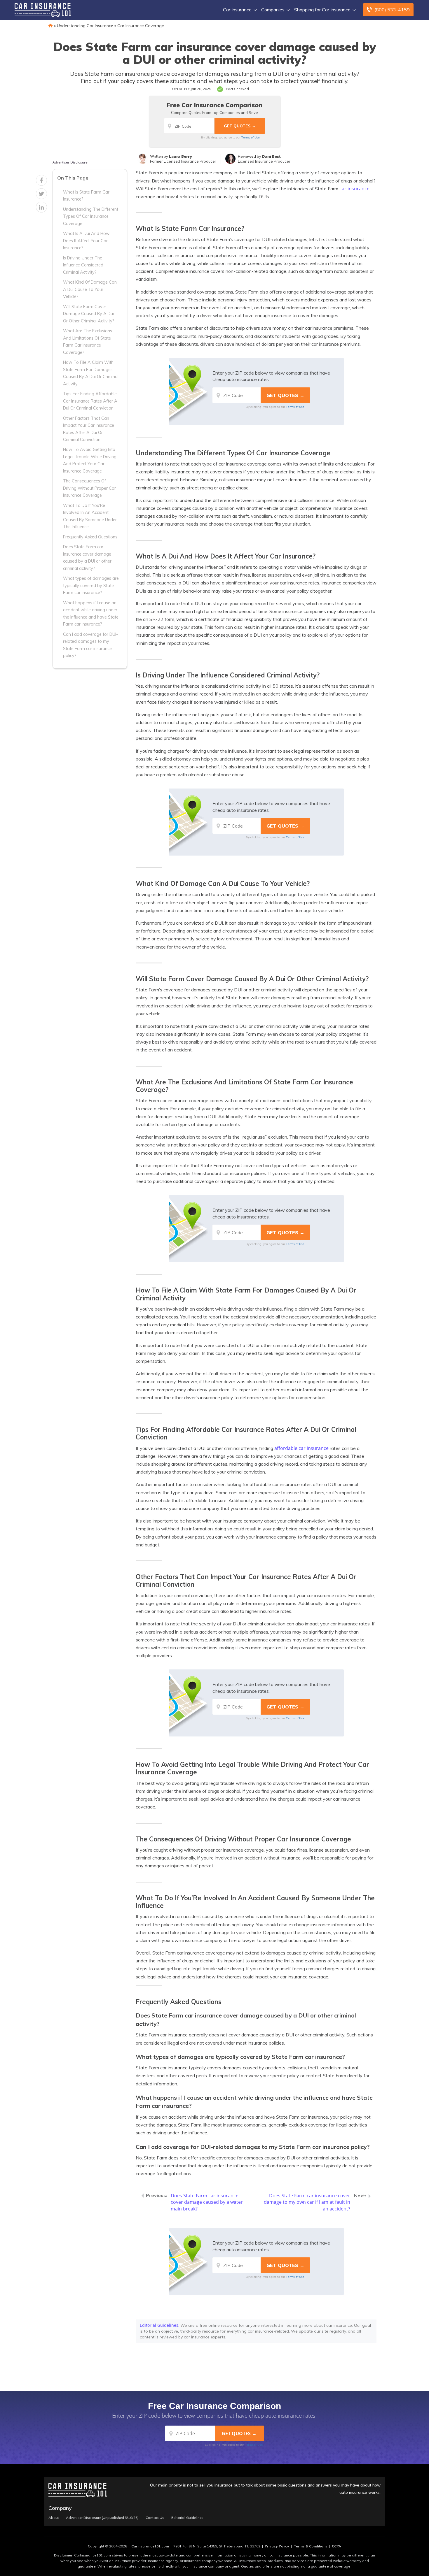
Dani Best (271, 156)
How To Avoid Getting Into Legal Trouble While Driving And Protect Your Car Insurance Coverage (90, 460)
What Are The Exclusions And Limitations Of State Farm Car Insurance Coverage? (88, 341)
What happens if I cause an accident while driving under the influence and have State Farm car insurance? (91, 613)
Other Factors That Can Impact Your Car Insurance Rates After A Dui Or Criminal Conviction (89, 429)
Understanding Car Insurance (85, 26)
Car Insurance (237, 10)
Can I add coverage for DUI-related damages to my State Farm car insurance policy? (90, 645)
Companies (273, 10)
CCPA (336, 2546)
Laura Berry (181, 156)
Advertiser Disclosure (70, 162)
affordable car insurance (301, 1448)
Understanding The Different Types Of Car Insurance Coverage (91, 216)
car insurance (354, 189)
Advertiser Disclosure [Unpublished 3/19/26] (102, 2518)
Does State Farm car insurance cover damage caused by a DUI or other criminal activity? (87, 557)
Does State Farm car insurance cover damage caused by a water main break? (207, 2202)
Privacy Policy (277, 2546)
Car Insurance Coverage (141, 26)
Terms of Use (251, 137)
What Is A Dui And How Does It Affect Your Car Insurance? (86, 241)
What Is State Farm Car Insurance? (86, 196)
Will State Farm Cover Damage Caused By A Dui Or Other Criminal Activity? (89, 314)
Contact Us (155, 2518)
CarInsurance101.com (150, 2546)
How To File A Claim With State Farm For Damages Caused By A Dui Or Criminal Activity (91, 373)
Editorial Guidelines (159, 2325)
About (54, 2518)
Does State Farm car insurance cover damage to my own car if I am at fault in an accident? (307, 2202)
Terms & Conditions (311, 2546)
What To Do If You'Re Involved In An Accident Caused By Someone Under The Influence (90, 516)
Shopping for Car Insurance (322, 10)
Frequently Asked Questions (90, 537)
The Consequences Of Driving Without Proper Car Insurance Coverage (89, 488)
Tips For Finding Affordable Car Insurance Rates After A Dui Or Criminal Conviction (90, 401)
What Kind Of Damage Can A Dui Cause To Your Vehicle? (90, 289)
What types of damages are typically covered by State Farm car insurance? (91, 585)
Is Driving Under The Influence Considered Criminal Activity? (83, 265)
